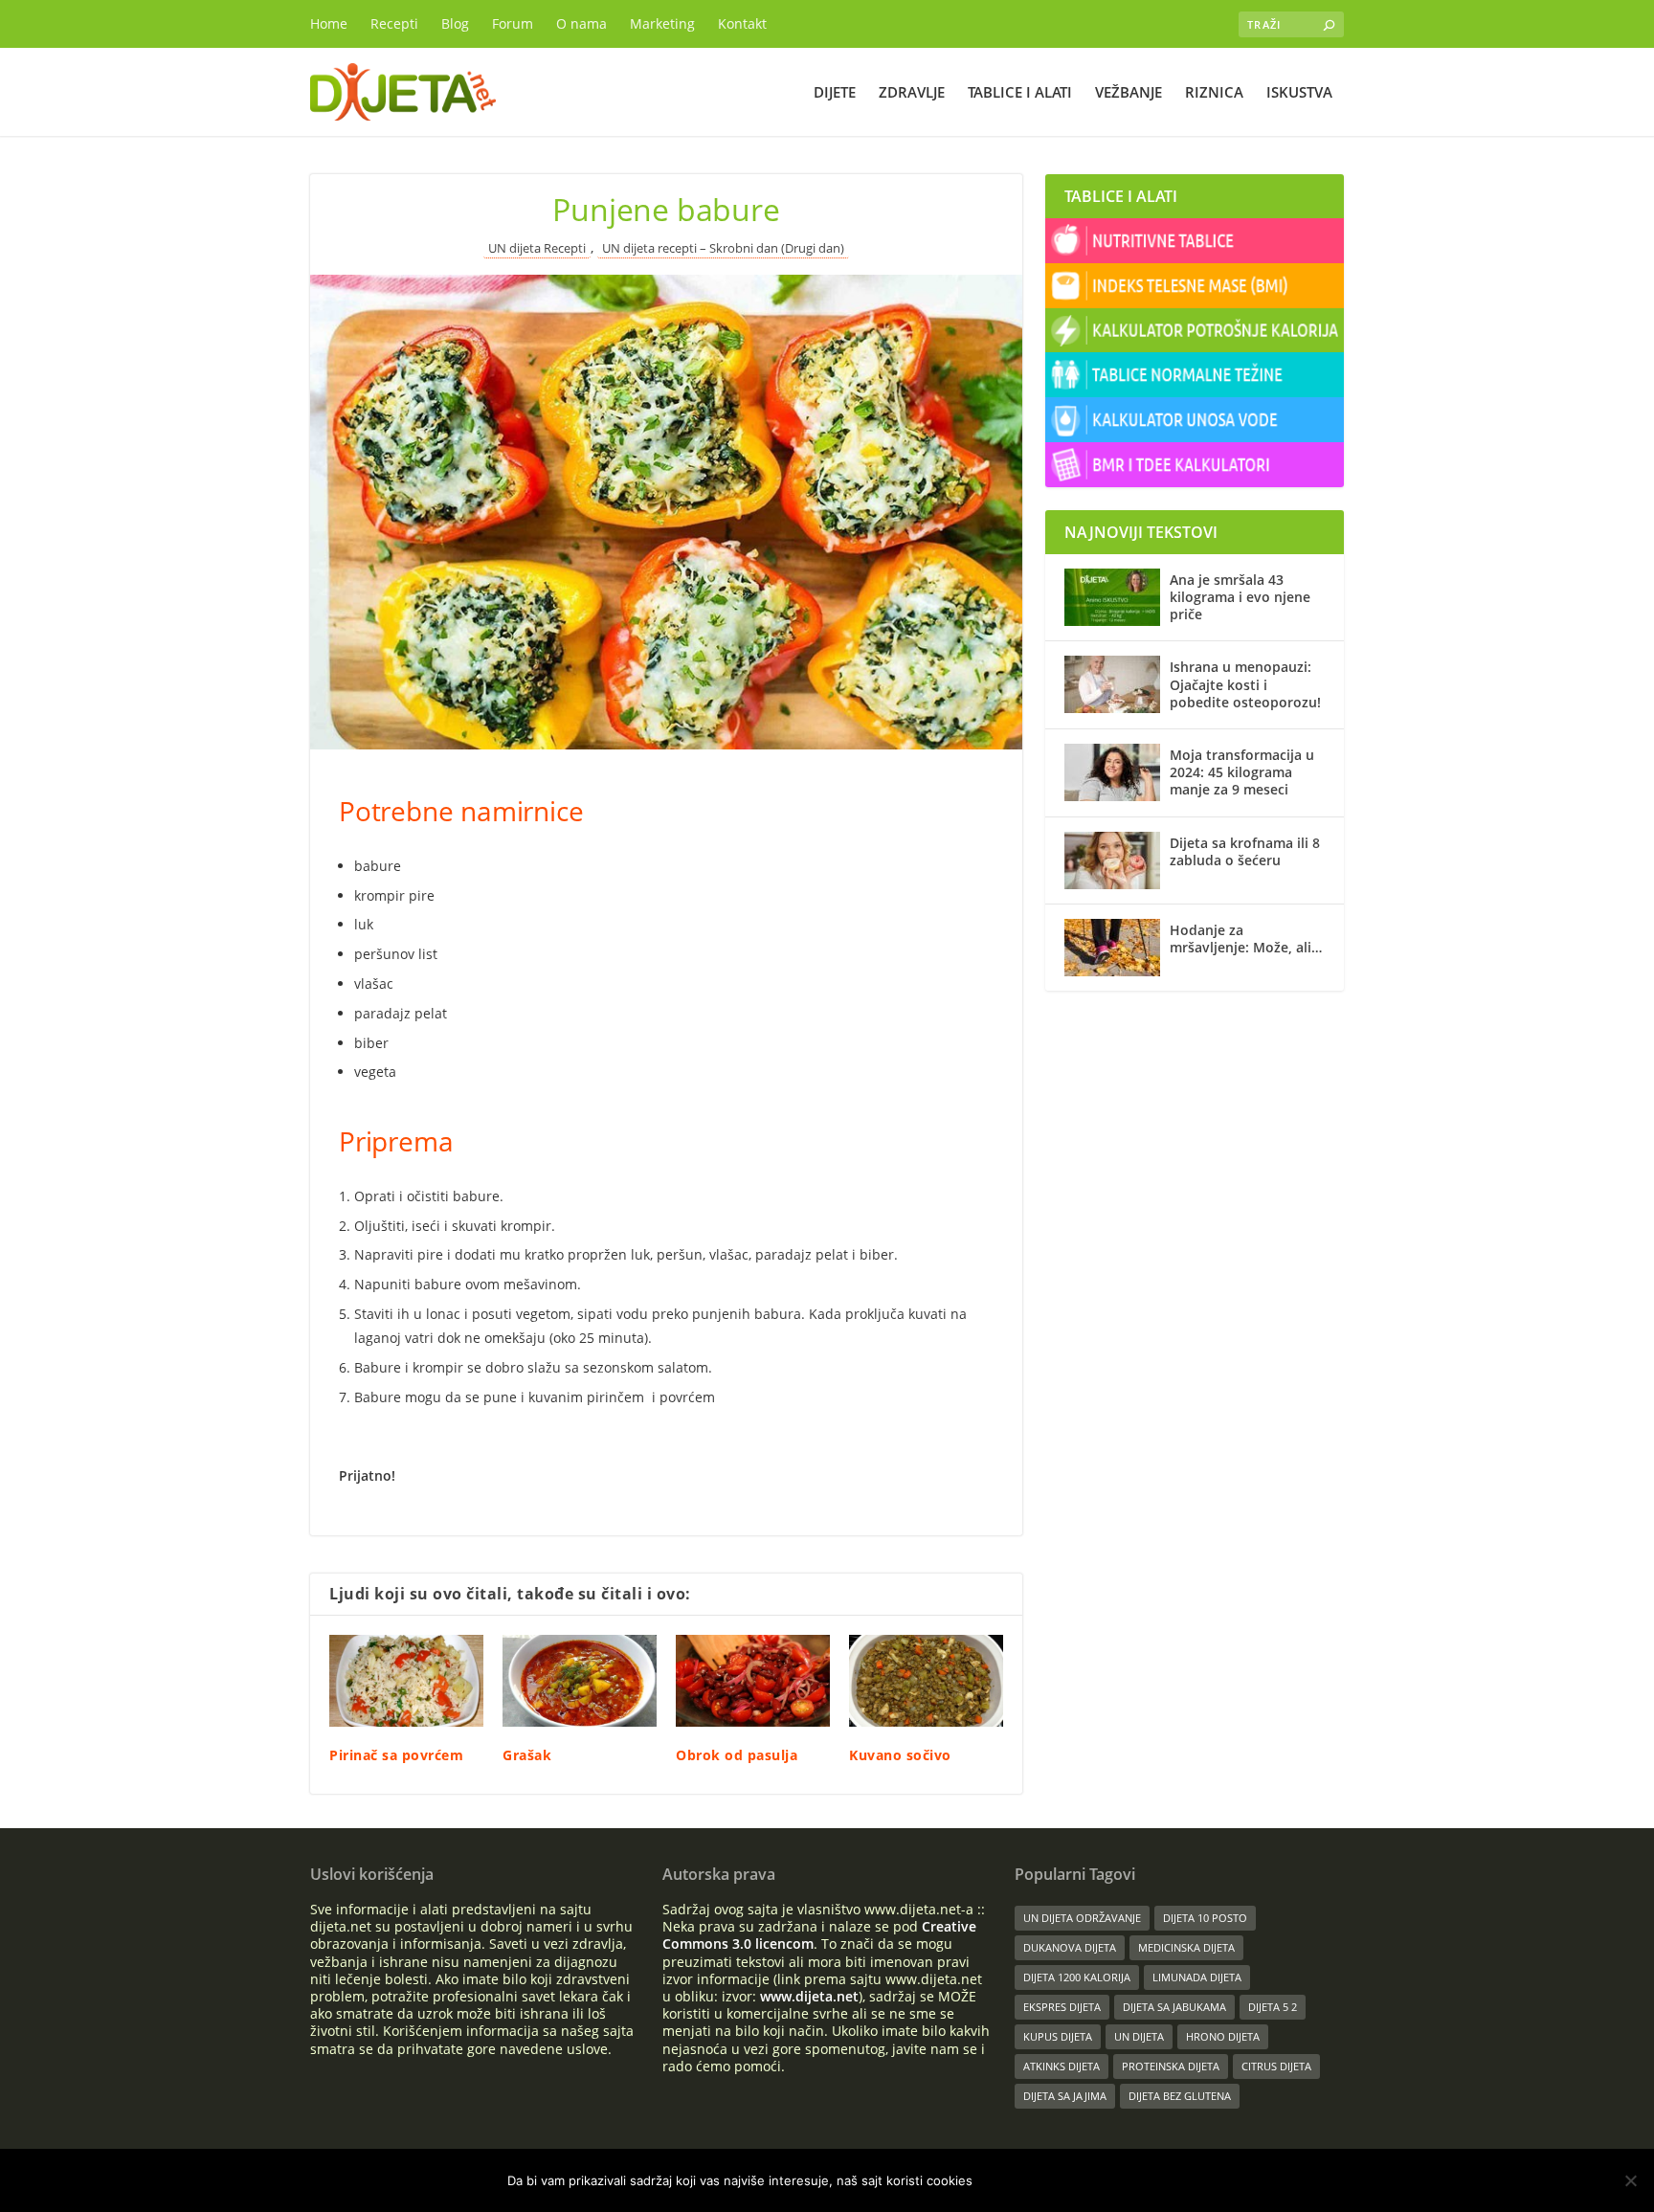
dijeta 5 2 (1273, 2007)
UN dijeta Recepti (537, 248)
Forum (513, 23)
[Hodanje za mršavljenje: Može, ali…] (1112, 948)
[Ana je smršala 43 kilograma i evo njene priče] (1112, 597)
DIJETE (835, 93)
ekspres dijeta (1062, 2007)
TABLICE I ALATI (1020, 93)
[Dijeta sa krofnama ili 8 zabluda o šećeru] (1112, 860)
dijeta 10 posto (1205, 1918)
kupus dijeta (1058, 2036)
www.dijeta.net (809, 1996)
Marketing (662, 23)
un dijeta (1139, 2036)
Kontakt (742, 23)
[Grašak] (580, 1681)
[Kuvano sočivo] (926, 1681)
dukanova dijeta (1070, 1947)
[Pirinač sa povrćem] (406, 1681)
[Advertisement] (1195, 1133)
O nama (581, 23)
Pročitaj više (1090, 2180)
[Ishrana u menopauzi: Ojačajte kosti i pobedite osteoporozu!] (1112, 684)
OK (1003, 2180)
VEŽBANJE (1129, 93)
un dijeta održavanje (1082, 1918)
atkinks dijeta (1062, 2066)
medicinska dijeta (1186, 1947)
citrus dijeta (1276, 2066)
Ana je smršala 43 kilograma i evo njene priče (1240, 597)
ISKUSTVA (1299, 93)
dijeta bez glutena (1180, 2096)
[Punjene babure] (666, 512)
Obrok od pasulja (737, 1755)
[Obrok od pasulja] (753, 1681)
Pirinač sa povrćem (396, 1755)
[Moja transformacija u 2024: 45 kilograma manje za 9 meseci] (1112, 772)
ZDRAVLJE (912, 93)
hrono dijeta (1223, 2036)
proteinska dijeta (1171, 2066)
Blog (455, 23)
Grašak (527, 1755)
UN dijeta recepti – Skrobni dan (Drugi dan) (723, 248)
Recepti (394, 23)
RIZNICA (1214, 93)
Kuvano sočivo (900, 1755)
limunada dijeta (1197, 1977)
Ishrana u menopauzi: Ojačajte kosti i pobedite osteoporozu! (1245, 684)
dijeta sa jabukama (1174, 2007)
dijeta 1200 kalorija (1077, 1977)
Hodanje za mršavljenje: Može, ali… (1246, 938)
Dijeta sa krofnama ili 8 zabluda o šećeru (1245, 851)
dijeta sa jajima (1065, 2096)
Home (329, 23)
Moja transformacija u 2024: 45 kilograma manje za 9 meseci (1242, 772)
